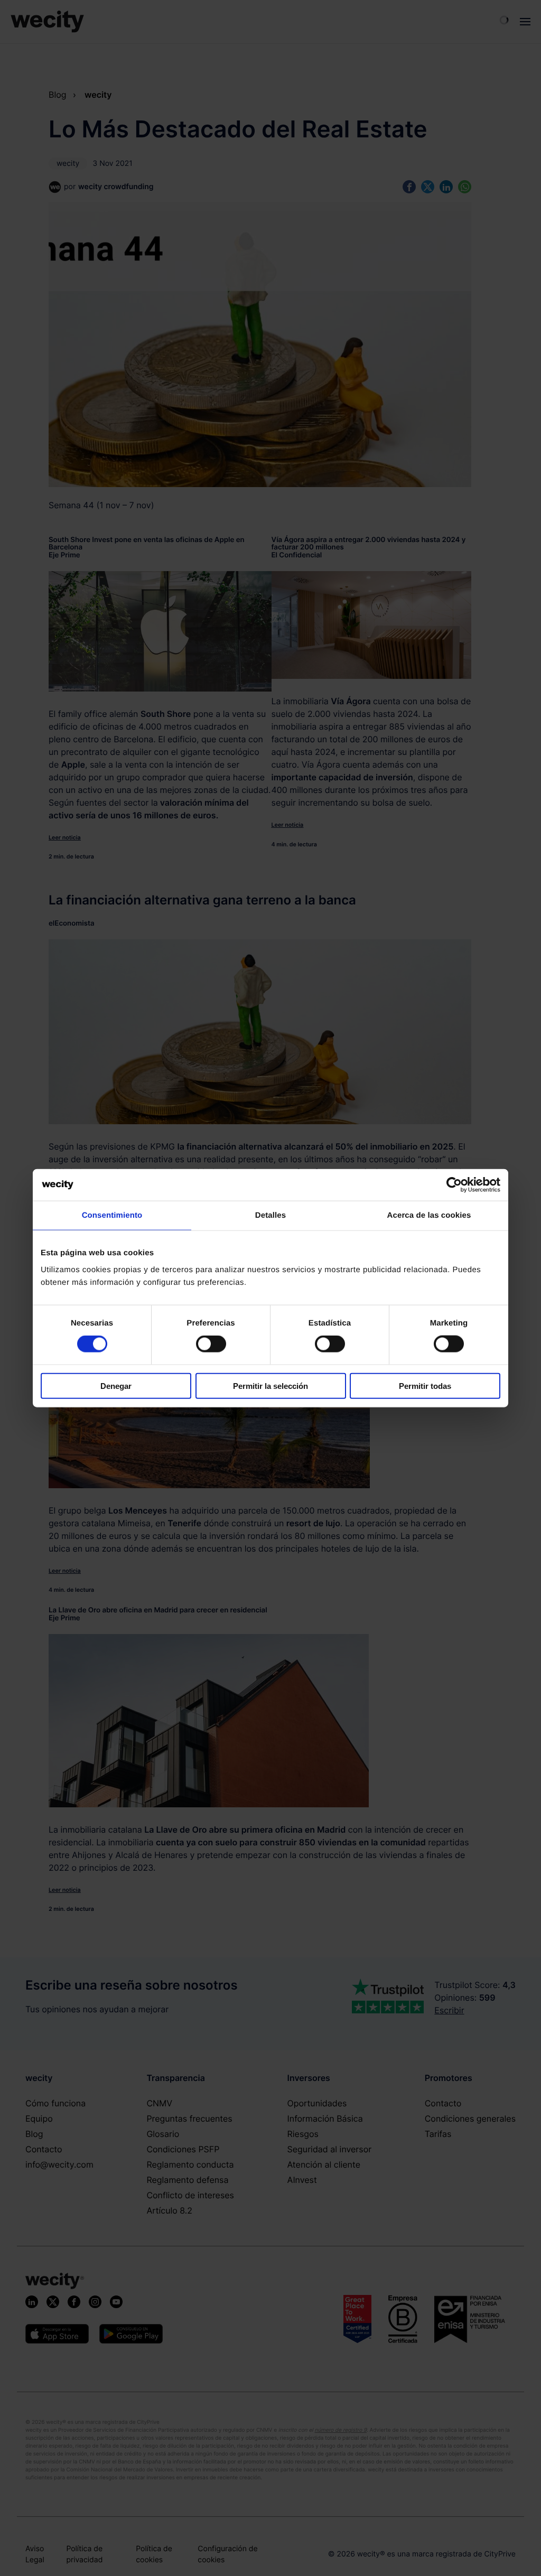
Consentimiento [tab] (112, 1215)
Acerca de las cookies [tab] (429, 1215)
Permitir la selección (270, 1385)
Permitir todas (425, 1385)
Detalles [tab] (270, 1215)
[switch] (211, 1344)
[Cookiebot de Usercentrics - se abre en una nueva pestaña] (454, 1185)
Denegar (116, 1385)
